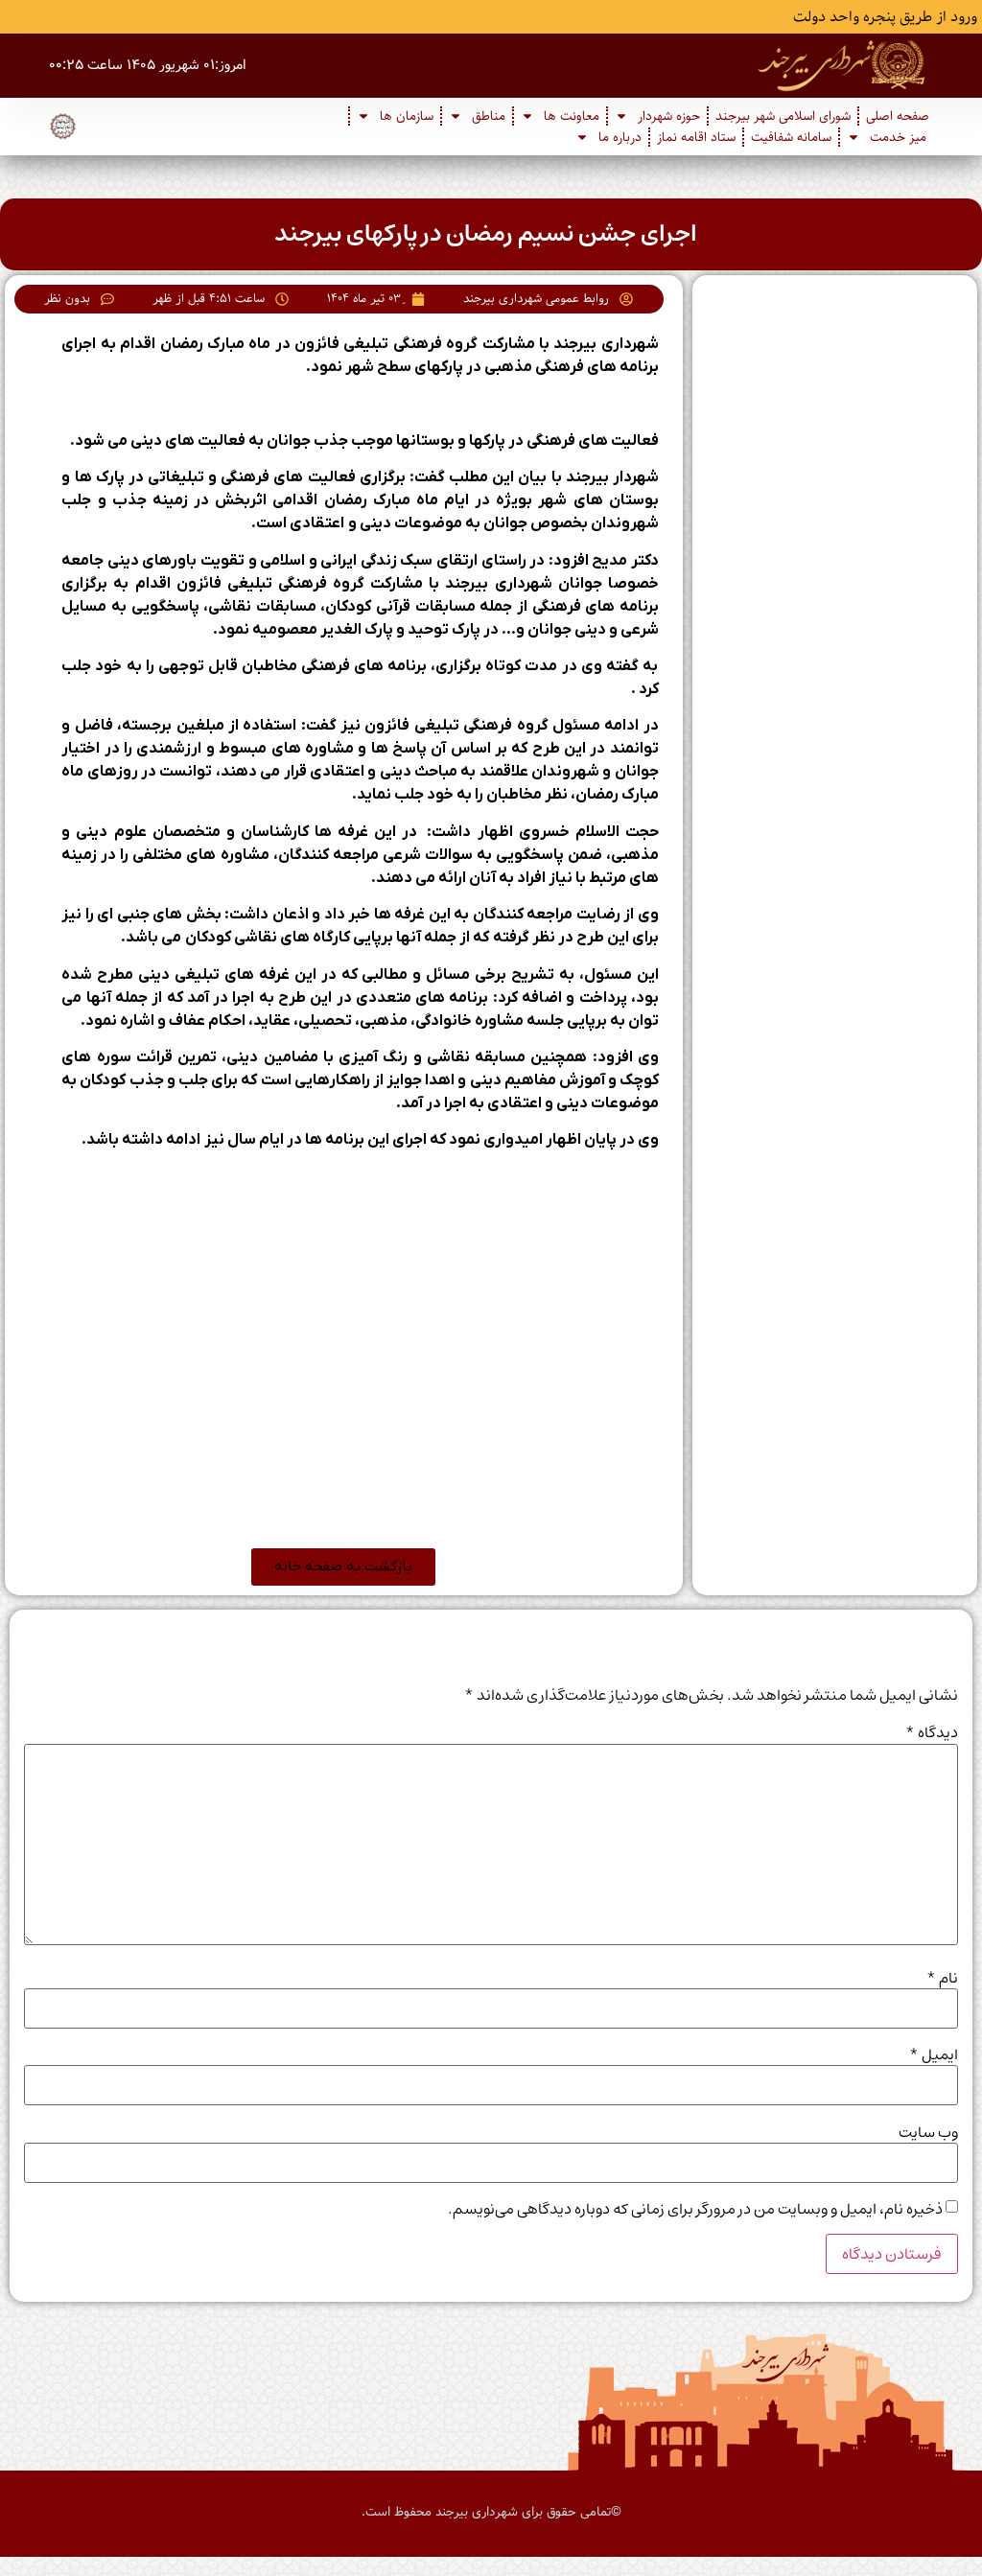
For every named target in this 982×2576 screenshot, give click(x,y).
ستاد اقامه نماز (696, 137)
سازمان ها (407, 116)
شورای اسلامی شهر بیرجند (783, 116)
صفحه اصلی (898, 116)
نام (942, 1978)
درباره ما (620, 137)
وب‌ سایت (928, 2132)
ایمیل (934, 2054)
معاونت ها (572, 116)
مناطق (489, 116)
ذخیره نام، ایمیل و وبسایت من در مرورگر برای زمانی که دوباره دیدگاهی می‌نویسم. (695, 2209)
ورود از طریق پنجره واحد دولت (885, 17)
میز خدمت (898, 137)
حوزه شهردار (669, 116)
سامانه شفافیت (791, 137)
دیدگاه (932, 1732)
